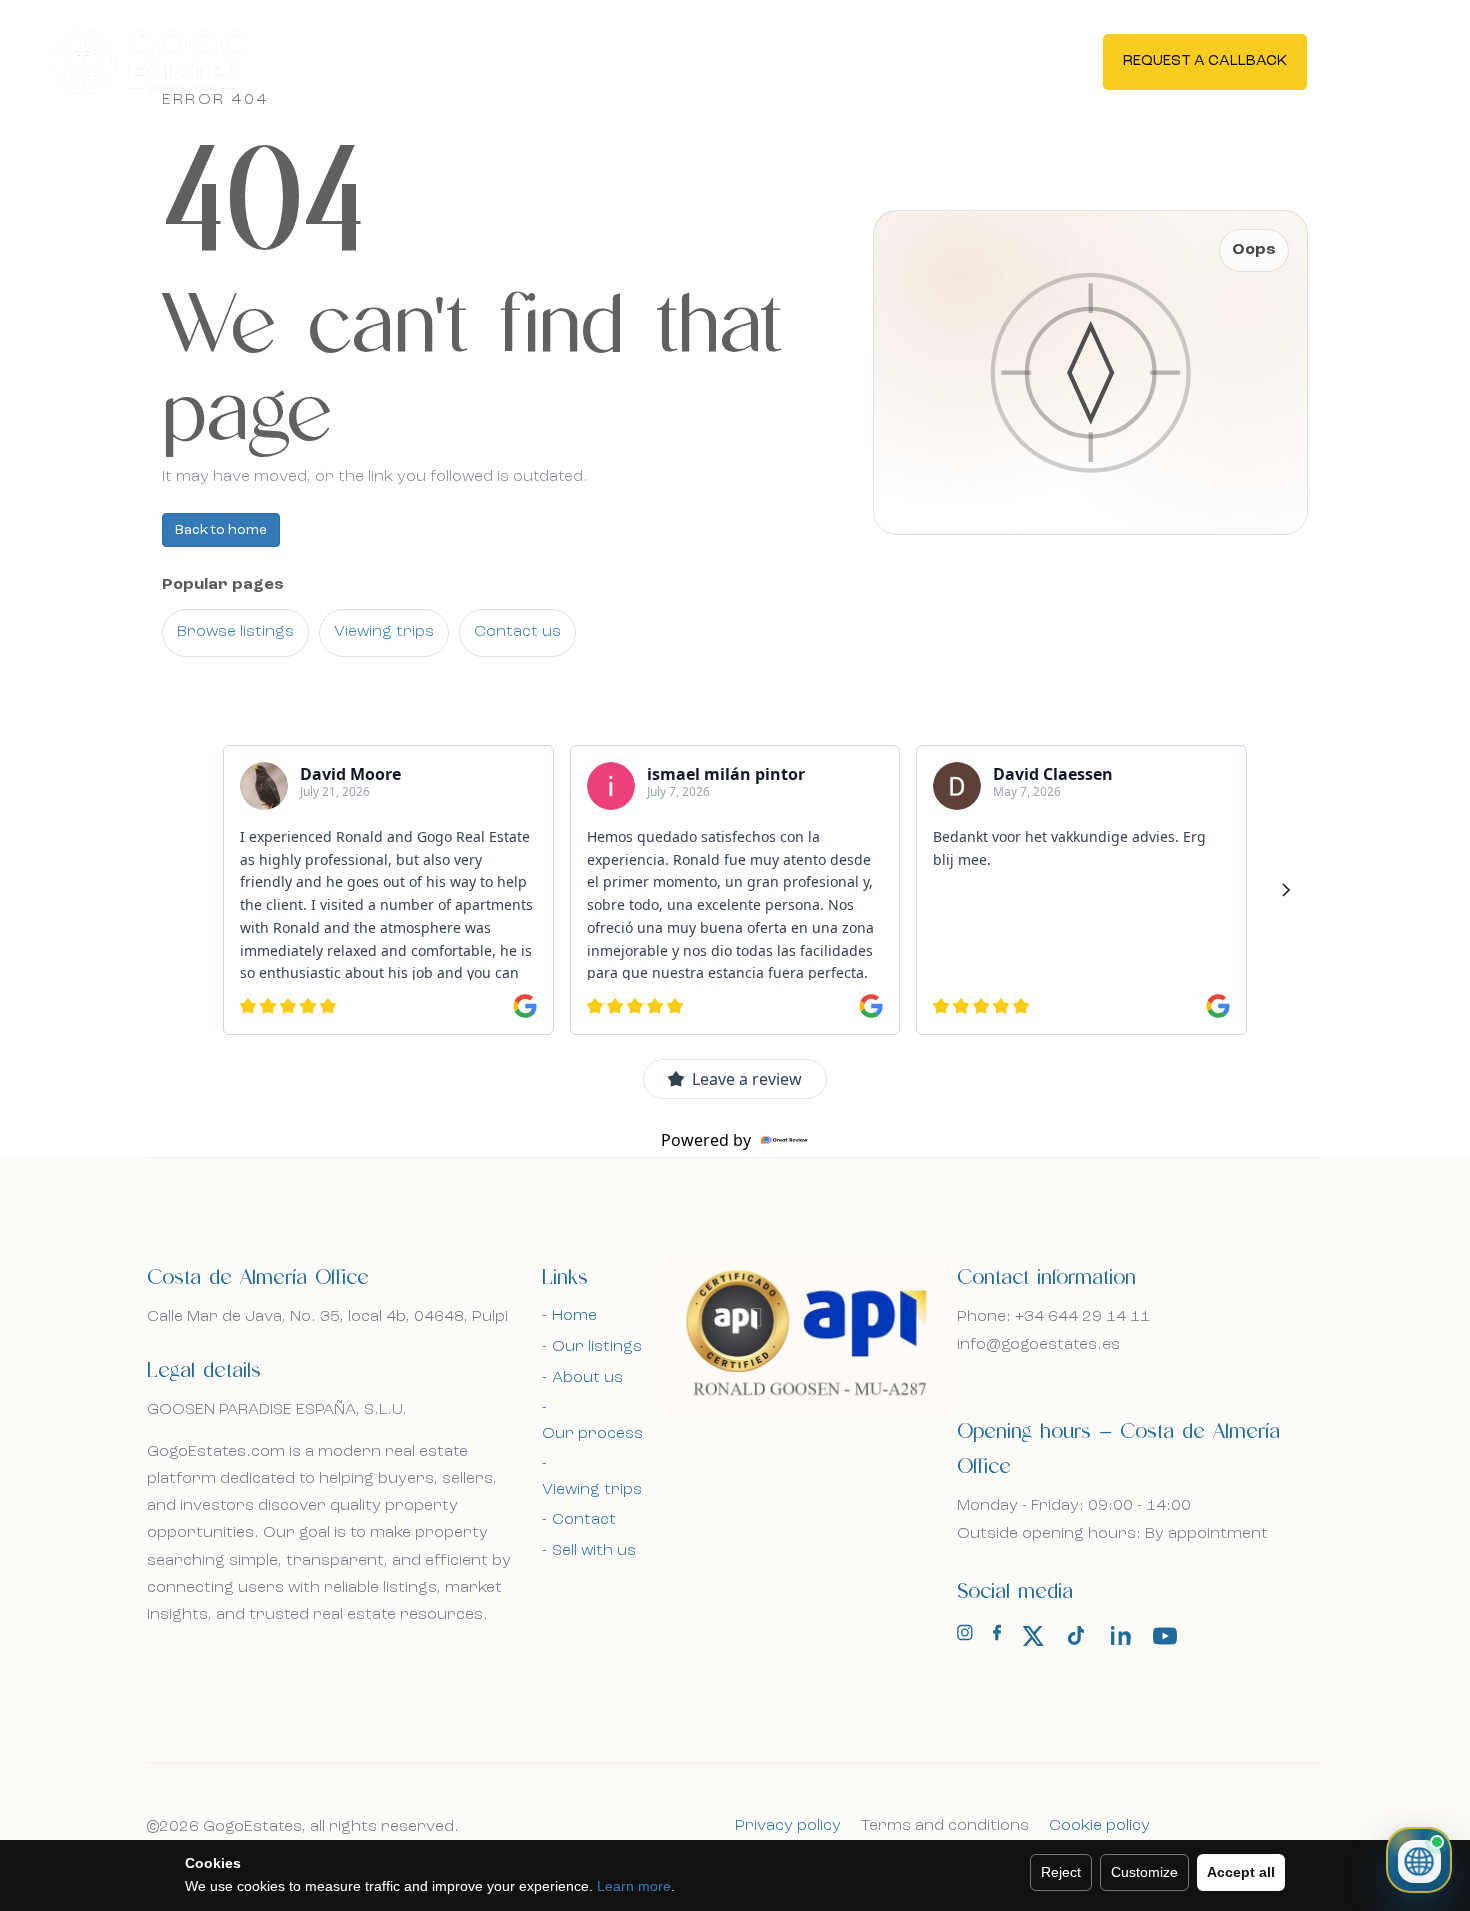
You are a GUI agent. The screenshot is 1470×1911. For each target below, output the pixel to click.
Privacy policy (788, 1826)
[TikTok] (1077, 1636)
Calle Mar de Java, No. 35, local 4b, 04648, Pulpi (327, 1317)
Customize (1144, 1872)
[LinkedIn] (1121, 1636)
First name (235, 650)
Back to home (221, 530)
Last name (465, 650)
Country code (247, 857)
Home (574, 1316)
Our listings (597, 1347)
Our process (592, 1434)
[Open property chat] (1419, 1860)
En (1373, 60)
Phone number (441, 857)
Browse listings (235, 632)
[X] (1033, 1636)
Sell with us (594, 1551)
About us (587, 1378)
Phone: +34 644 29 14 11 (1053, 1317)
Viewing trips (384, 632)
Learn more (634, 1886)
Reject (1061, 1872)
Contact (584, 1520)
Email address (246, 758)
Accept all (1241, 1872)
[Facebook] (997, 1637)
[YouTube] (1165, 1636)
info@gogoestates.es (1038, 1345)
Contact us (517, 632)
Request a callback (1205, 61)
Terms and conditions (945, 1826)
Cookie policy (1099, 1826)
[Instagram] (965, 1637)
